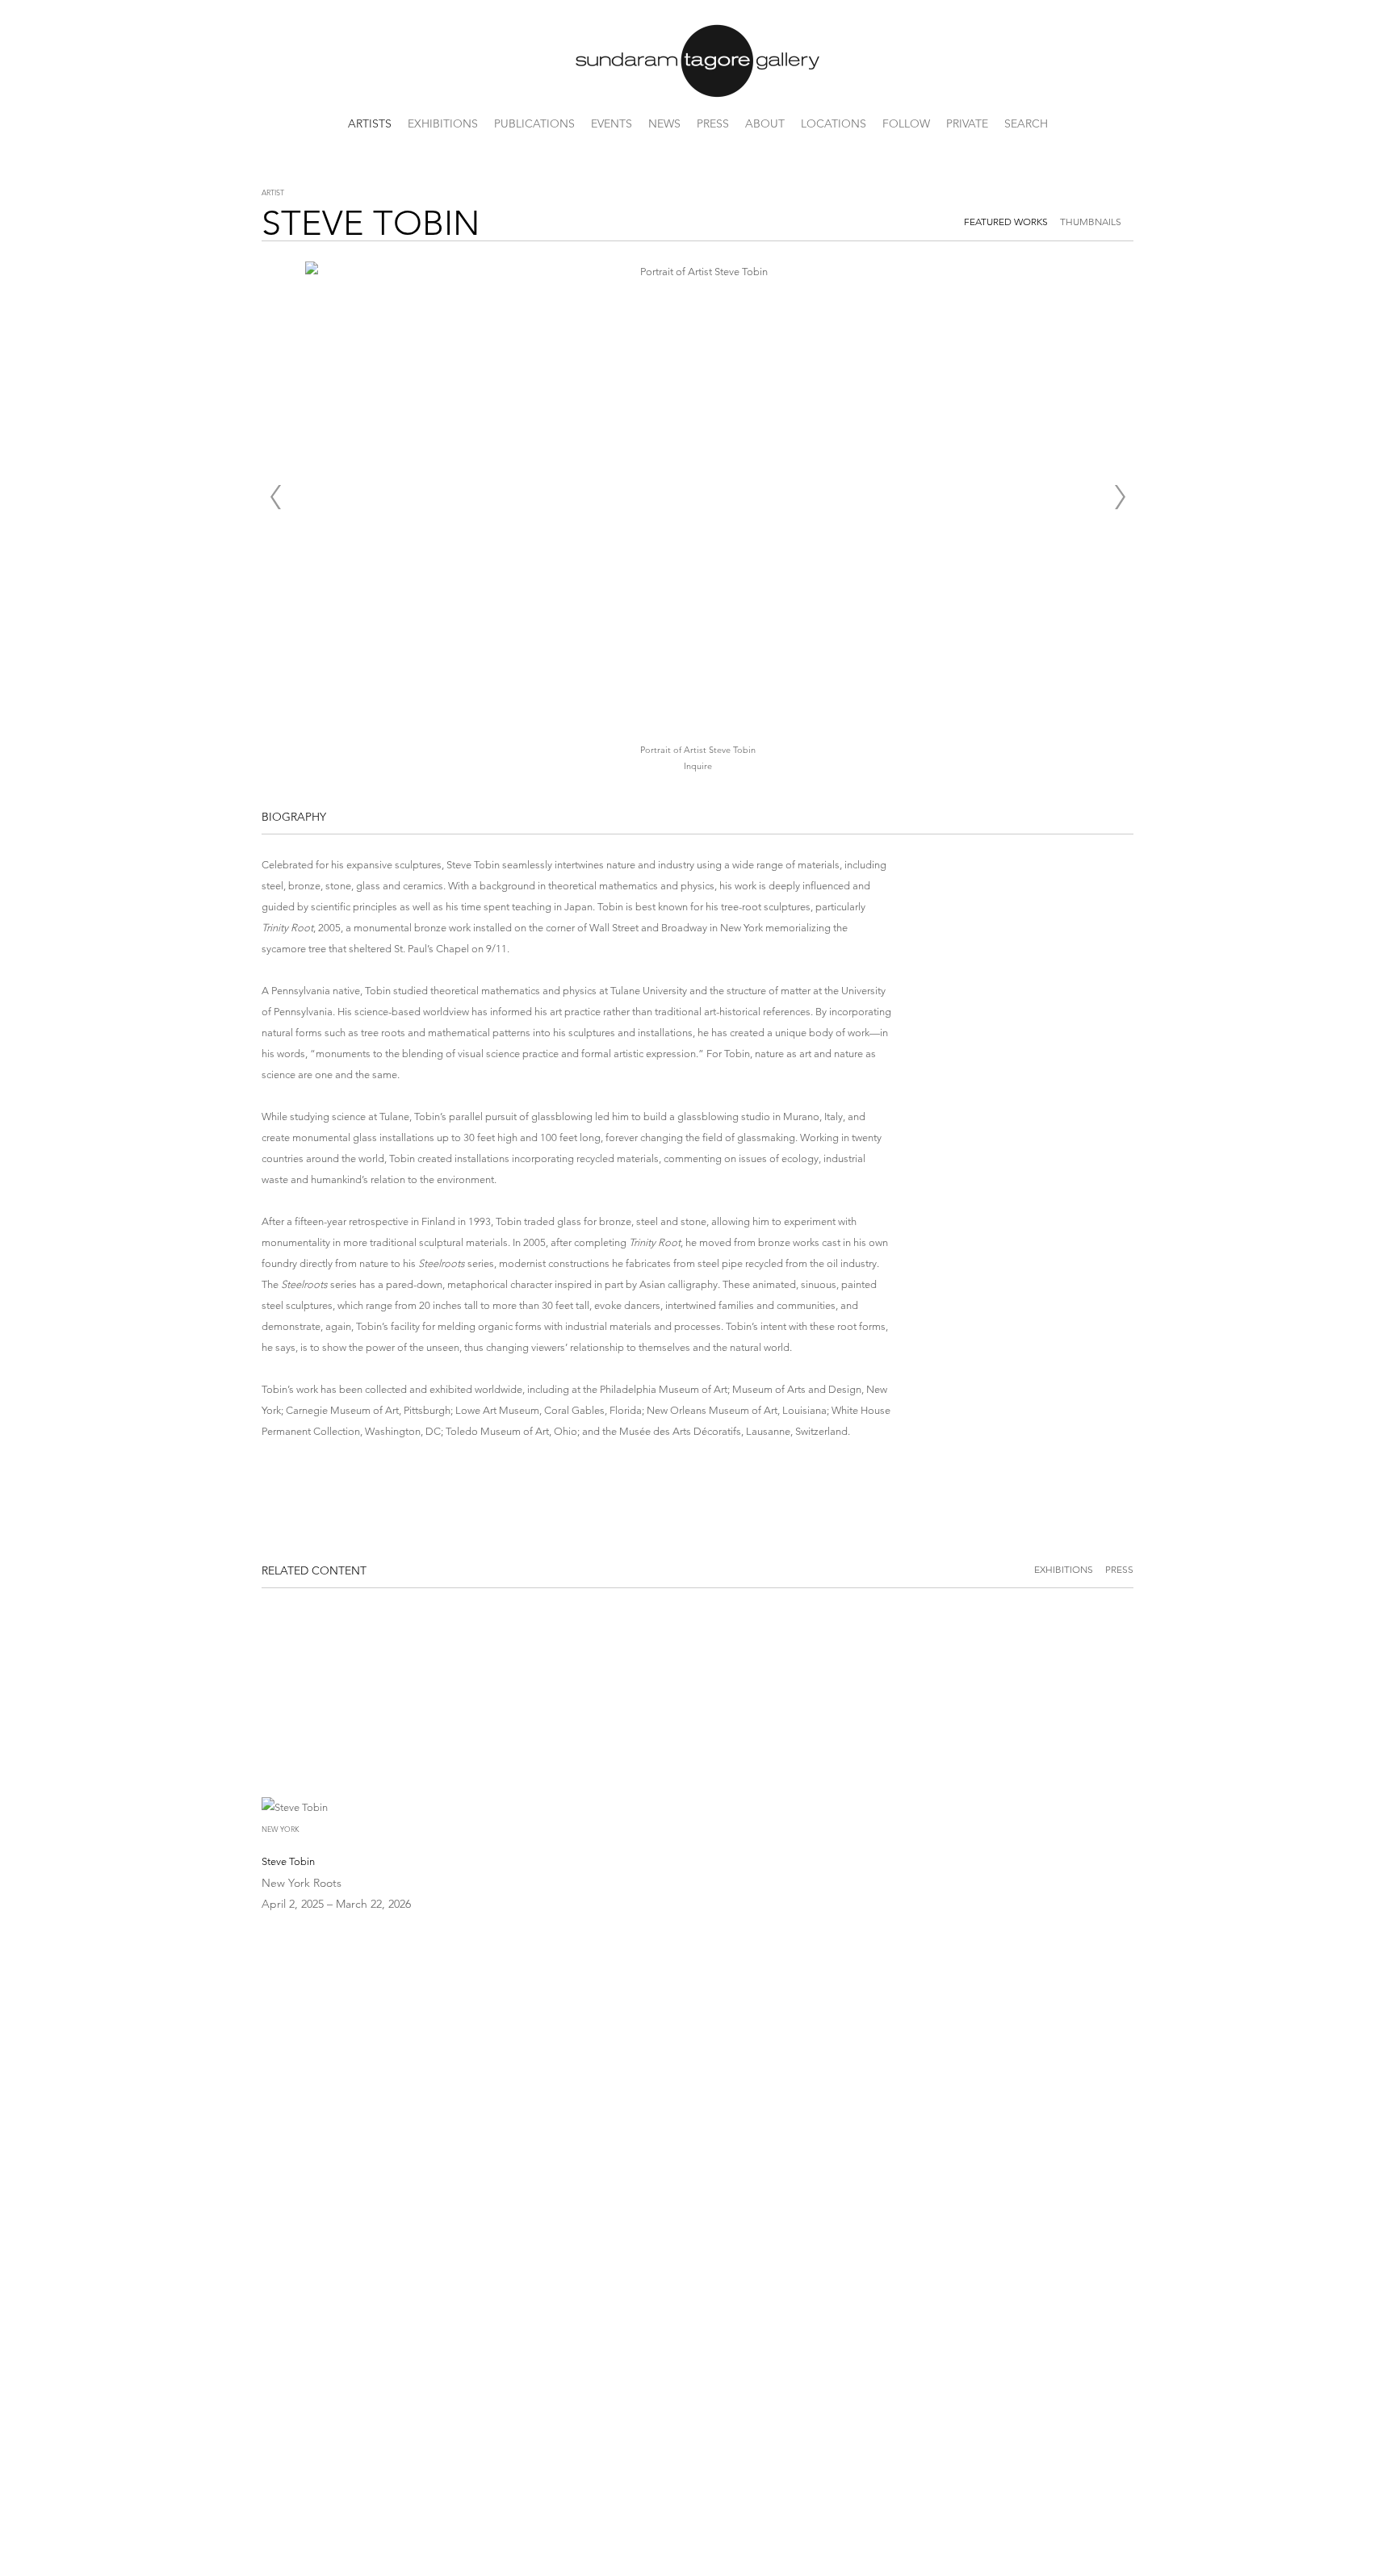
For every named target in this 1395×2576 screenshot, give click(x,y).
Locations (834, 123)
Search (1026, 123)
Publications (534, 123)
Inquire (698, 766)
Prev (275, 497)
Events (612, 123)
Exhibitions (443, 123)
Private (967, 123)
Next (1120, 497)
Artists (370, 123)
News (664, 123)
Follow (906, 123)
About (765, 123)
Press (713, 123)
